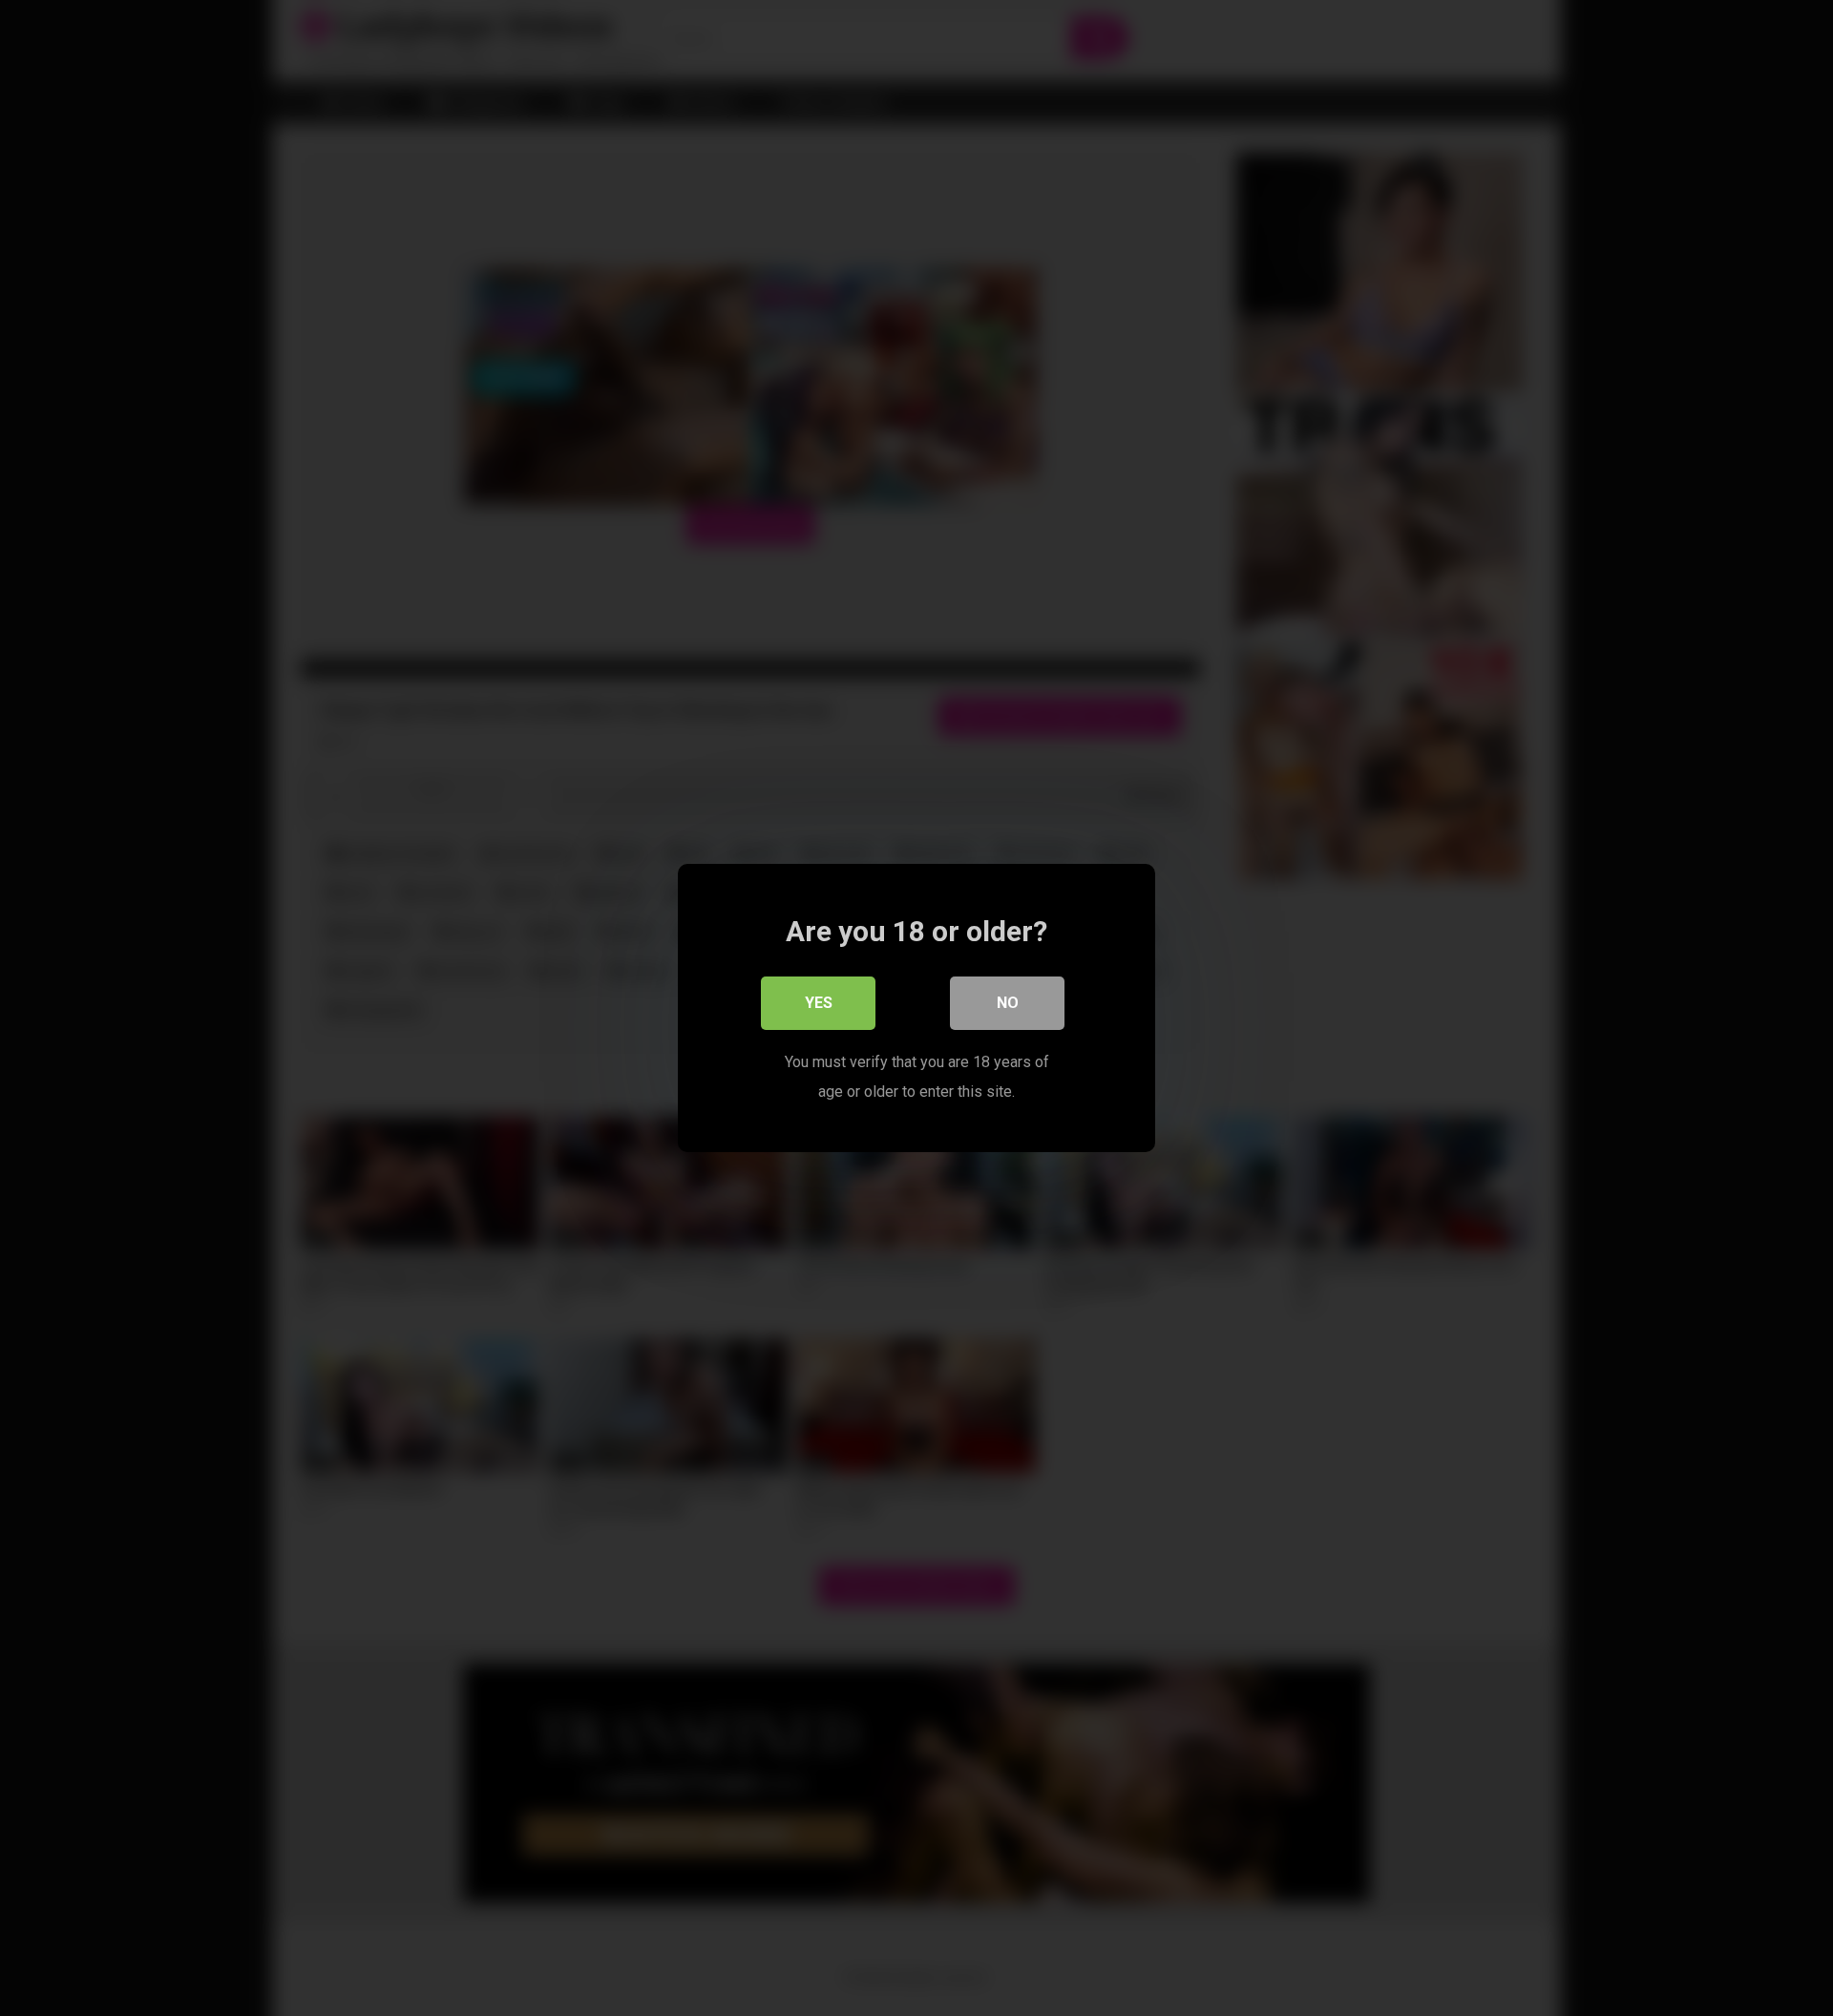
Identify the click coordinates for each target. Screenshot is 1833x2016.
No (1008, 1003)
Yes (819, 1003)
